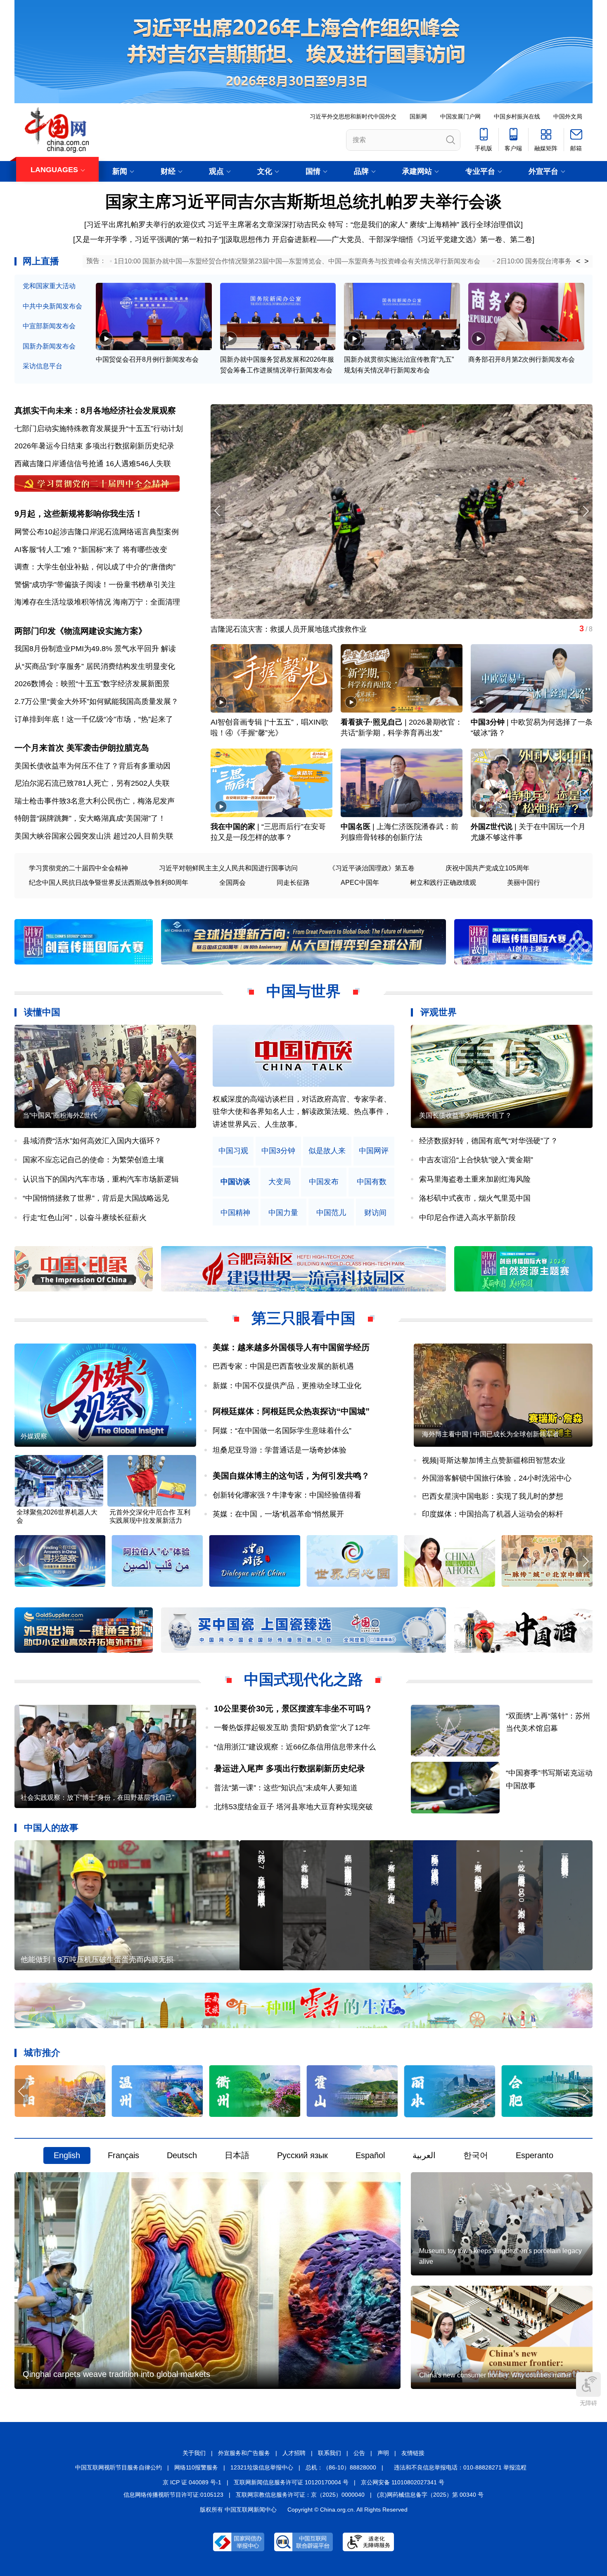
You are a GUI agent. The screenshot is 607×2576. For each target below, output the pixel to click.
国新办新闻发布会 (49, 346)
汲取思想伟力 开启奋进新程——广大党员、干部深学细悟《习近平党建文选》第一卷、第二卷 (379, 239)
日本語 (237, 2155)
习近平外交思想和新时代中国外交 (353, 116)
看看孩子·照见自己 (372, 722)
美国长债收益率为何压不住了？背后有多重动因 (92, 766)
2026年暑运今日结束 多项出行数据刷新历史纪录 (94, 446)
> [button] (587, 261)
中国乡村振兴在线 (517, 116)
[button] (585, 511)
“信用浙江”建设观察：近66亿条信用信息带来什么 (295, 1747)
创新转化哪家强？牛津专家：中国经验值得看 (287, 1495)
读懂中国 (42, 1012)
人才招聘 (294, 2453)
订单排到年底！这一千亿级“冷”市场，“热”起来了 (94, 719)
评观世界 (439, 1012)
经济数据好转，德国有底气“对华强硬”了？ (488, 1141)
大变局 (280, 1182)
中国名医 (356, 827)
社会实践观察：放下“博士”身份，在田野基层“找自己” (97, 1798)
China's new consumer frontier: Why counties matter (495, 2375)
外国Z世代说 (492, 827)
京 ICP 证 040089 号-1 (192, 2482)
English (67, 2155)
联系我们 (330, 2453)
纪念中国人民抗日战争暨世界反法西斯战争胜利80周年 (109, 883)
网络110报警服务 (196, 2467)
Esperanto (535, 2155)
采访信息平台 (43, 366)
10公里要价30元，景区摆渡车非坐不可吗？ (293, 1709)
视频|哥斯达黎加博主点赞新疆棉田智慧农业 (494, 1460)
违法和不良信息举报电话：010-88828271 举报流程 (460, 2467)
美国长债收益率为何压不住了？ (465, 1115)
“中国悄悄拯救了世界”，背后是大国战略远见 (96, 1198)
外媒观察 (34, 1436)
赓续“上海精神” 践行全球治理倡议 (465, 225)
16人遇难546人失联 (138, 464)
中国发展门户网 (460, 116)
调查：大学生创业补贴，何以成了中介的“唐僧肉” (95, 567)
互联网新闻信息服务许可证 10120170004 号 (291, 2482)
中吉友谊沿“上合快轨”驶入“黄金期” (476, 1160)
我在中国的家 (233, 827)
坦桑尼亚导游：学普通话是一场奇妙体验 (280, 1450)
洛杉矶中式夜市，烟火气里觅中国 (475, 1198)
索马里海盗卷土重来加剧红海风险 (475, 1179)
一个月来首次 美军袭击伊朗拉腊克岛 (82, 748)
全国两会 (232, 883)
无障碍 (588, 2403)
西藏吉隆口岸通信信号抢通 (59, 464)
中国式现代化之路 (303, 1679)
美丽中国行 (524, 883)
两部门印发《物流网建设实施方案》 (81, 631)
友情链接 (413, 2453)
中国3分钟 (488, 722)
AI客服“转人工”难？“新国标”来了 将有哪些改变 (91, 550)
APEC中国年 (360, 883)
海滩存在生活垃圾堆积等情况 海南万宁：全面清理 (97, 602)
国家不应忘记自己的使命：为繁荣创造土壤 (93, 1160)
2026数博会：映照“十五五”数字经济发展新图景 (92, 684)
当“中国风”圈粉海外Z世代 (60, 1115)
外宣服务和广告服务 (244, 2453)
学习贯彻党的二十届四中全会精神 (78, 868)
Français (123, 2155)
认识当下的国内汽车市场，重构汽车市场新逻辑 (101, 1179)
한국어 (476, 2155)
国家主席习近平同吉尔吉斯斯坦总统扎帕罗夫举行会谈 (303, 201)
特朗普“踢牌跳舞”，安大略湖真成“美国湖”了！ (90, 818)
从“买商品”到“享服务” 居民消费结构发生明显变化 (95, 666)
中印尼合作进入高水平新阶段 (467, 1218)
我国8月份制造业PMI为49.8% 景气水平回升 (87, 649)
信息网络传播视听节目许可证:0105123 (173, 2495)
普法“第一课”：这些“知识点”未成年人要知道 (286, 1788)
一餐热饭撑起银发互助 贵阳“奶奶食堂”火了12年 (292, 1728)
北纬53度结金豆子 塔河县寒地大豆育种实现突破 (293, 1807)
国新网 (418, 116)
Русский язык (302, 2155)
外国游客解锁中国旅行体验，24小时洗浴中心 (497, 1478)
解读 (168, 649)
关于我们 (194, 2453)
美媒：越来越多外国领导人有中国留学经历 (291, 1347)
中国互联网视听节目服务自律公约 (119, 2467)
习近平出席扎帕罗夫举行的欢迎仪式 (146, 225)
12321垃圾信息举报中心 (262, 2467)
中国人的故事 (51, 1828)
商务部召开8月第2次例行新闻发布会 (522, 359)
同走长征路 (293, 883)
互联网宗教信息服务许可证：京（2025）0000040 (300, 2495)
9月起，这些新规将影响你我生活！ (79, 514)
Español (370, 2155)
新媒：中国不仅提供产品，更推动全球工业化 (287, 1386)
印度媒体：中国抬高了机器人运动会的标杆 (493, 1514)
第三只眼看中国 (303, 1318)
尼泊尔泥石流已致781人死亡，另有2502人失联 (92, 783)
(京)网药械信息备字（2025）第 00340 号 (430, 2495)
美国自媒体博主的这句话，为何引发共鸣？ (291, 1476)
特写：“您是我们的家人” (368, 225)
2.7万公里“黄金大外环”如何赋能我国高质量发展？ (96, 701)
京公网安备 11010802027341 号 (403, 2482)
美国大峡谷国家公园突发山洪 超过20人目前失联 (94, 836)
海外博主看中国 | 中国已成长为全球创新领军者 (491, 1434)
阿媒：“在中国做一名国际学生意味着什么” (282, 1431)
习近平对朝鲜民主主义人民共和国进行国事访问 (228, 868)
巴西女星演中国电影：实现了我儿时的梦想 (493, 1496)
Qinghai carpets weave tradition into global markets (116, 2374)
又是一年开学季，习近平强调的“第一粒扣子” (148, 239)
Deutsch (182, 2155)
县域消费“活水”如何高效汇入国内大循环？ (92, 1141)
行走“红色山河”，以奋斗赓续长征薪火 (85, 1218)
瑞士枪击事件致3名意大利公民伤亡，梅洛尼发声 (95, 801)
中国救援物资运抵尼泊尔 (251, 629)
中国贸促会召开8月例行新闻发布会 (147, 359)
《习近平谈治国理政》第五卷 (372, 868)
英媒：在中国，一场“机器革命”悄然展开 (278, 1514)
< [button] (578, 261)
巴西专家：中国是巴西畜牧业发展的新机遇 (283, 1366)
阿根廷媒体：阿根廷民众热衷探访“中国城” (291, 1411)
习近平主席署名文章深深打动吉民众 (267, 225)
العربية (424, 2155)
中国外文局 (568, 116)
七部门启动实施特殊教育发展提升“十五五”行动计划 (99, 429)
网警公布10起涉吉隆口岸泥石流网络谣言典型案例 (97, 532)
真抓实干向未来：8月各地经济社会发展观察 (95, 410)
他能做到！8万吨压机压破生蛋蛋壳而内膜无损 (97, 1960)
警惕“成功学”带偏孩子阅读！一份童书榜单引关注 (95, 585)
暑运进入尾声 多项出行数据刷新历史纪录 (289, 1768)
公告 (359, 2453)
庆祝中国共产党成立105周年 (487, 868)
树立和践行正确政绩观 (443, 883)
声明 (383, 2453)
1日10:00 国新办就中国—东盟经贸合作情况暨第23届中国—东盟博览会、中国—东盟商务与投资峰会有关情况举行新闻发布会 (297, 261)
